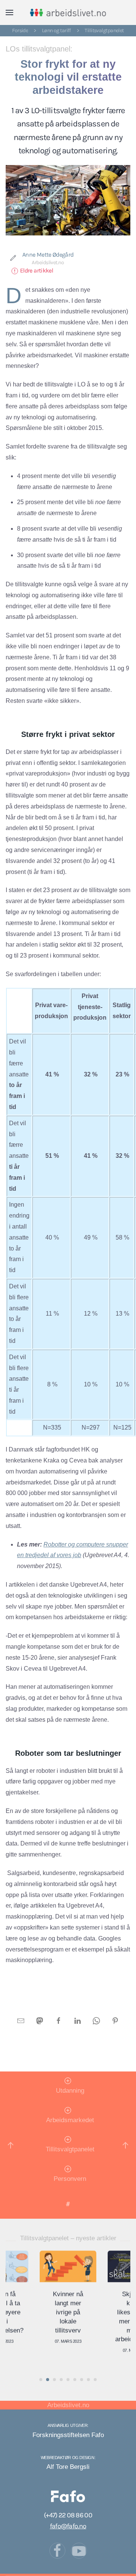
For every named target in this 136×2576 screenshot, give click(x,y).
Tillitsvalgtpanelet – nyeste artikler (68, 2238)
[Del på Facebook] (59, 2021)
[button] (9, 12)
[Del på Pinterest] (115, 2021)
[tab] (41, 2380)
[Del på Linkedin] (77, 2021)
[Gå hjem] (68, 12)
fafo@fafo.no (68, 2526)
